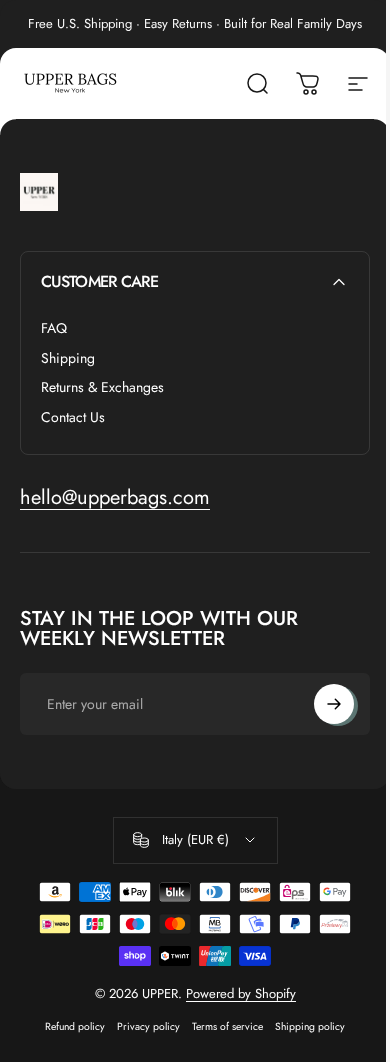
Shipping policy (310, 1026)
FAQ (54, 329)
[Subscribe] (334, 704)
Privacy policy (148, 1026)
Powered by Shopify (241, 993)
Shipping (68, 359)
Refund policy (75, 1026)
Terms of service (227, 1026)
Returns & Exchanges (102, 388)
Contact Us (73, 418)
